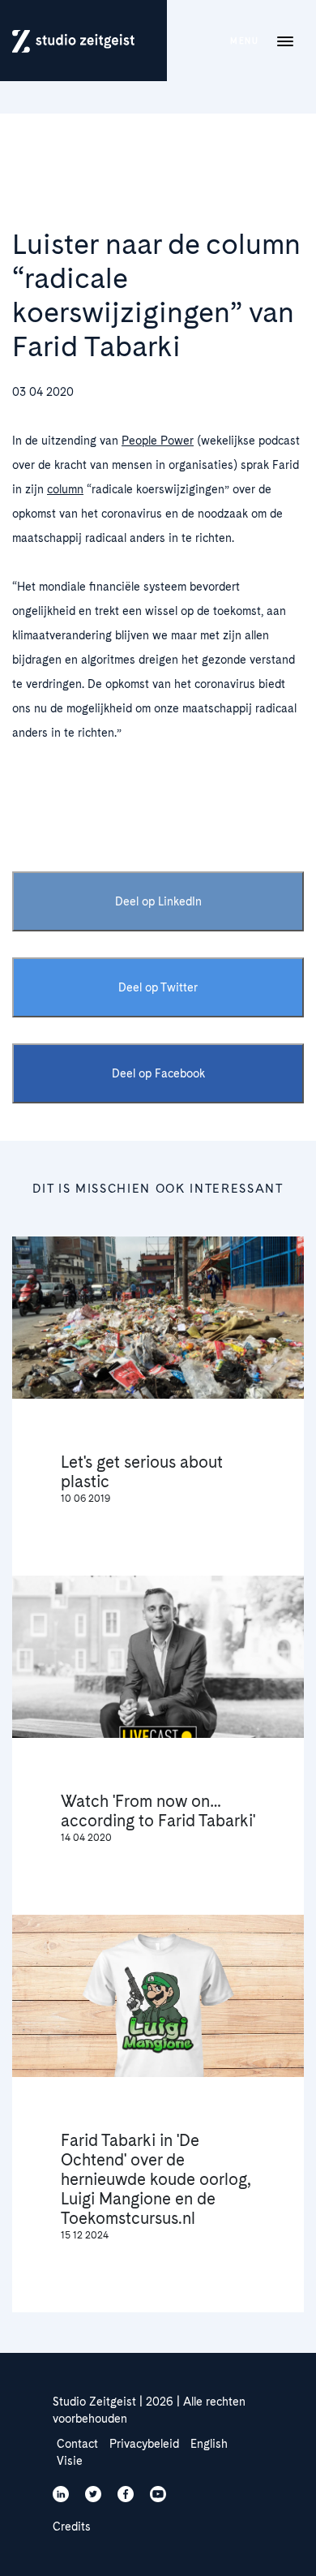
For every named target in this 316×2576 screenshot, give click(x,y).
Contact (77, 2444)
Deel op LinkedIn (158, 901)
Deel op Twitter (158, 987)
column (65, 489)
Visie (70, 2461)
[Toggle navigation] (285, 41)
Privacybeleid (144, 2444)
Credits (72, 2527)
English (209, 2444)
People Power (158, 441)
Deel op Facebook (158, 1073)
